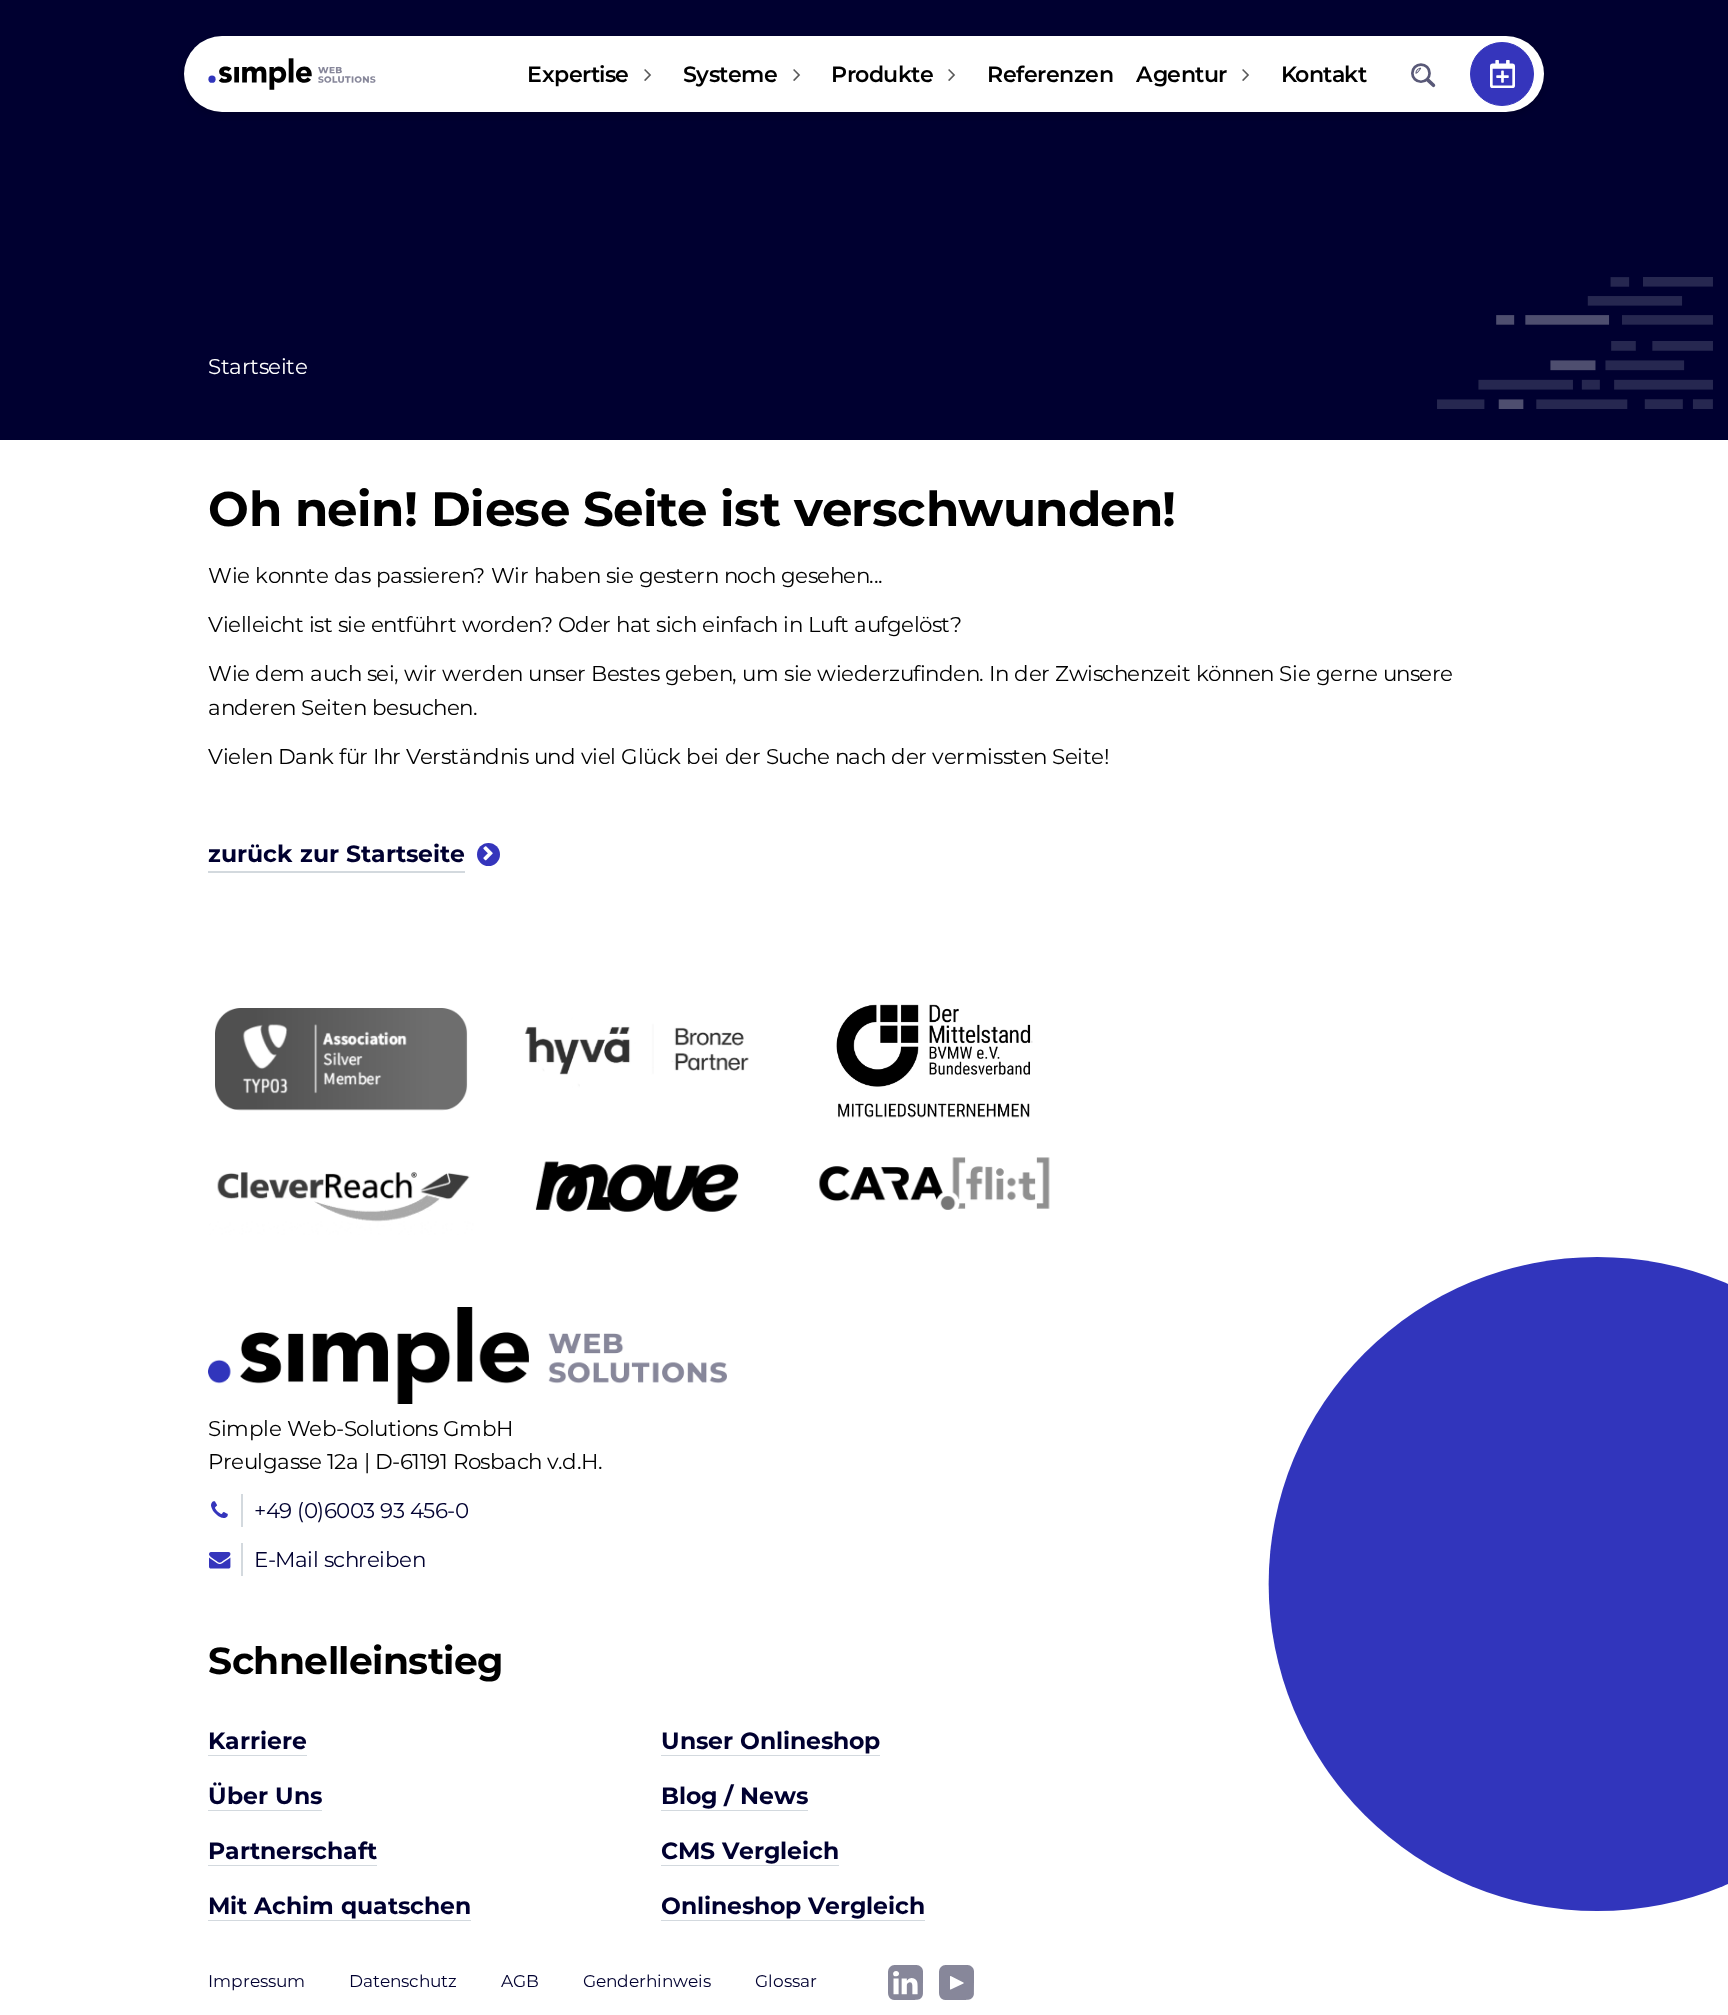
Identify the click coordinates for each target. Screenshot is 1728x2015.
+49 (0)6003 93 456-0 (361, 1510)
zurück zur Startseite (336, 854)
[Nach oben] (1648, 1935)
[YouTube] (956, 1980)
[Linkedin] (905, 1980)
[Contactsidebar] (1502, 74)
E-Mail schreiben (339, 1559)
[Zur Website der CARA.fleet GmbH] (933, 1184)
